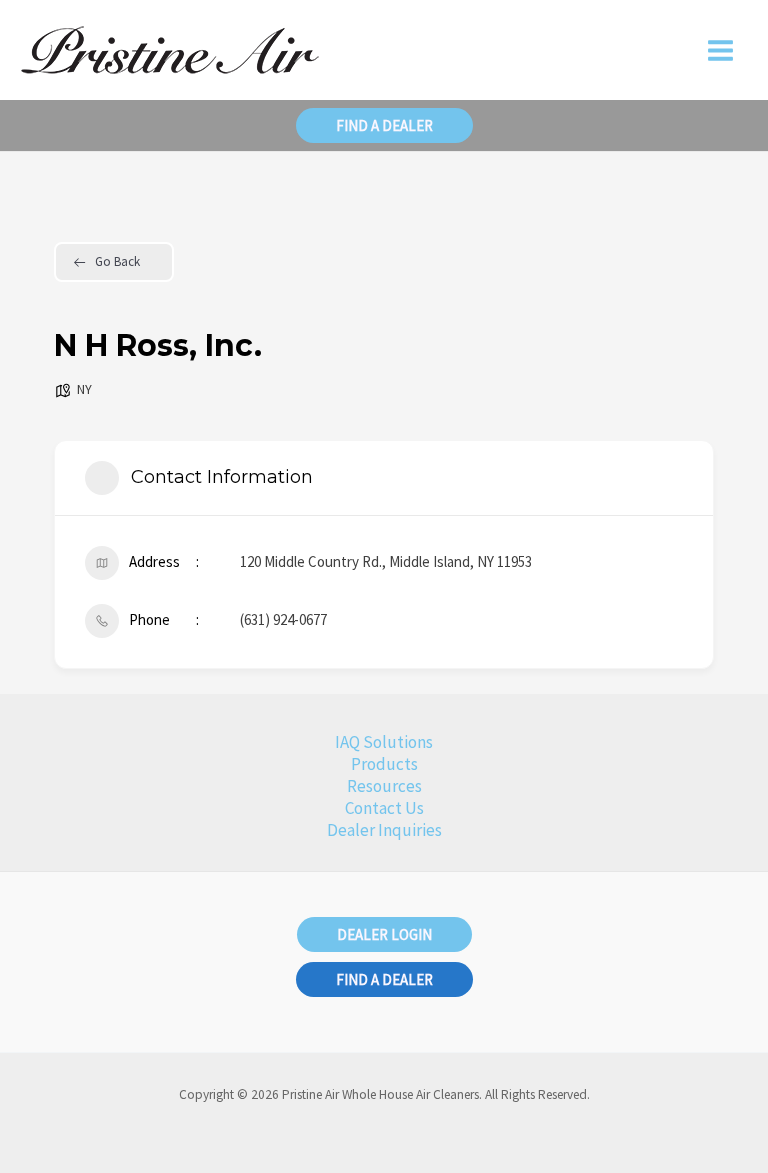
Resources (384, 786)
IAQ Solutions (384, 742)
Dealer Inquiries (384, 830)
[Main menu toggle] (721, 50)
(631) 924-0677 (283, 619)
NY (84, 389)
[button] (384, 125)
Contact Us (384, 808)
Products (384, 764)
